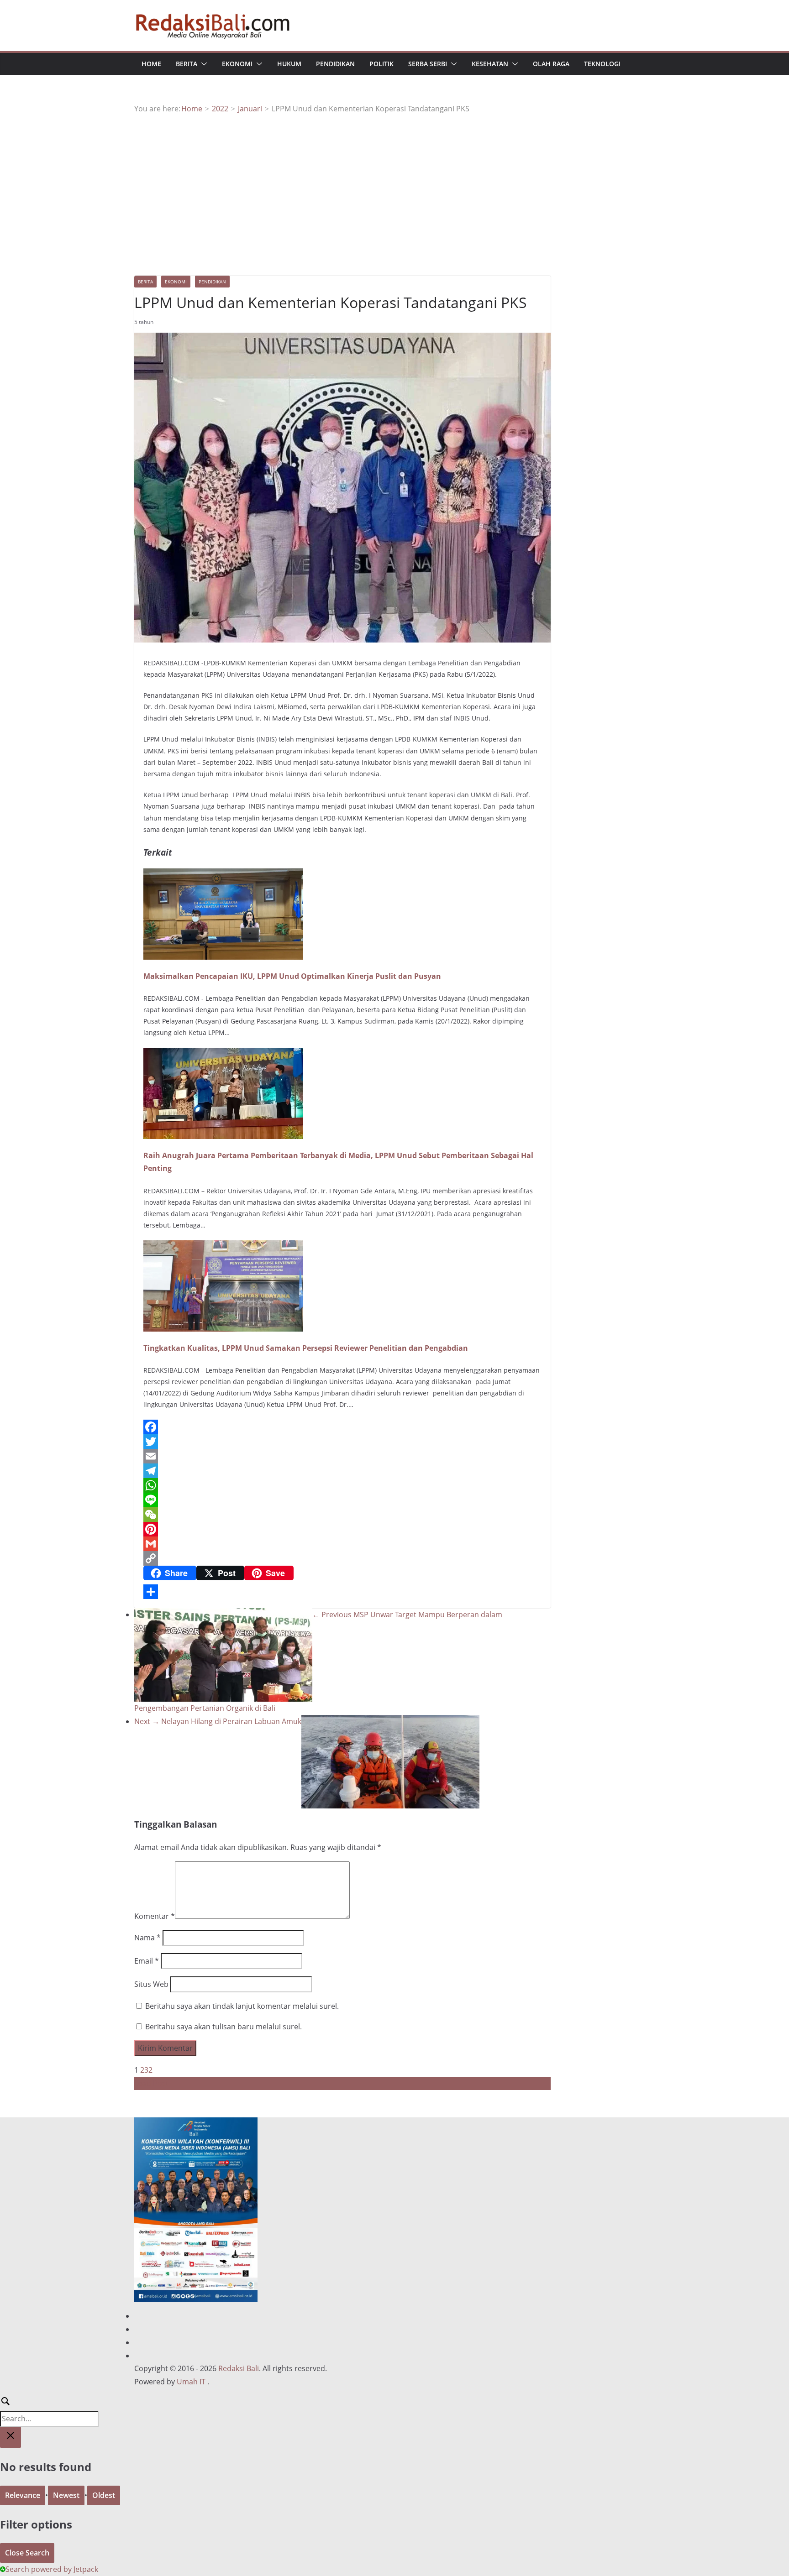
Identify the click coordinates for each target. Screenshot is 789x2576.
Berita (187, 64)
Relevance (23, 2495)
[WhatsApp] (342, 1485)
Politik (381, 64)
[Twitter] (342, 1442)
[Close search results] (11, 2438)
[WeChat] (342, 1515)
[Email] (342, 1456)
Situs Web (151, 1984)
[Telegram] (342, 1471)
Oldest (104, 2495)
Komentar (155, 1916)
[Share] (342, 1592)
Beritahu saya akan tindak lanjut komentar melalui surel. (242, 2006)
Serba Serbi (428, 64)
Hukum (289, 64)
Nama (147, 1938)
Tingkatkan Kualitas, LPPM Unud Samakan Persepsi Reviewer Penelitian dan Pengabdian (306, 1348)
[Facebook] (342, 1427)
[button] (202, 64)
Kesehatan (490, 64)
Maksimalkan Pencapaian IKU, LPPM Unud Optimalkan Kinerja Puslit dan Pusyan (292, 976)
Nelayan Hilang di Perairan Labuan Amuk (218, 1721)
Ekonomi (237, 64)
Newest (66, 2495)
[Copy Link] (342, 1558)
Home (151, 64)
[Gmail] (342, 1544)
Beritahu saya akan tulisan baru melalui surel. (224, 2027)
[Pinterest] (342, 1529)
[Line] (342, 1500)
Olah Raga (551, 64)
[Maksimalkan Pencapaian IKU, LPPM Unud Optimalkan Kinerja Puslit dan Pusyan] (223, 875)
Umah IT (191, 2382)
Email (147, 1961)
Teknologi (602, 64)
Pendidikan (335, 64)
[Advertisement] (394, 184)
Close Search (27, 2553)
